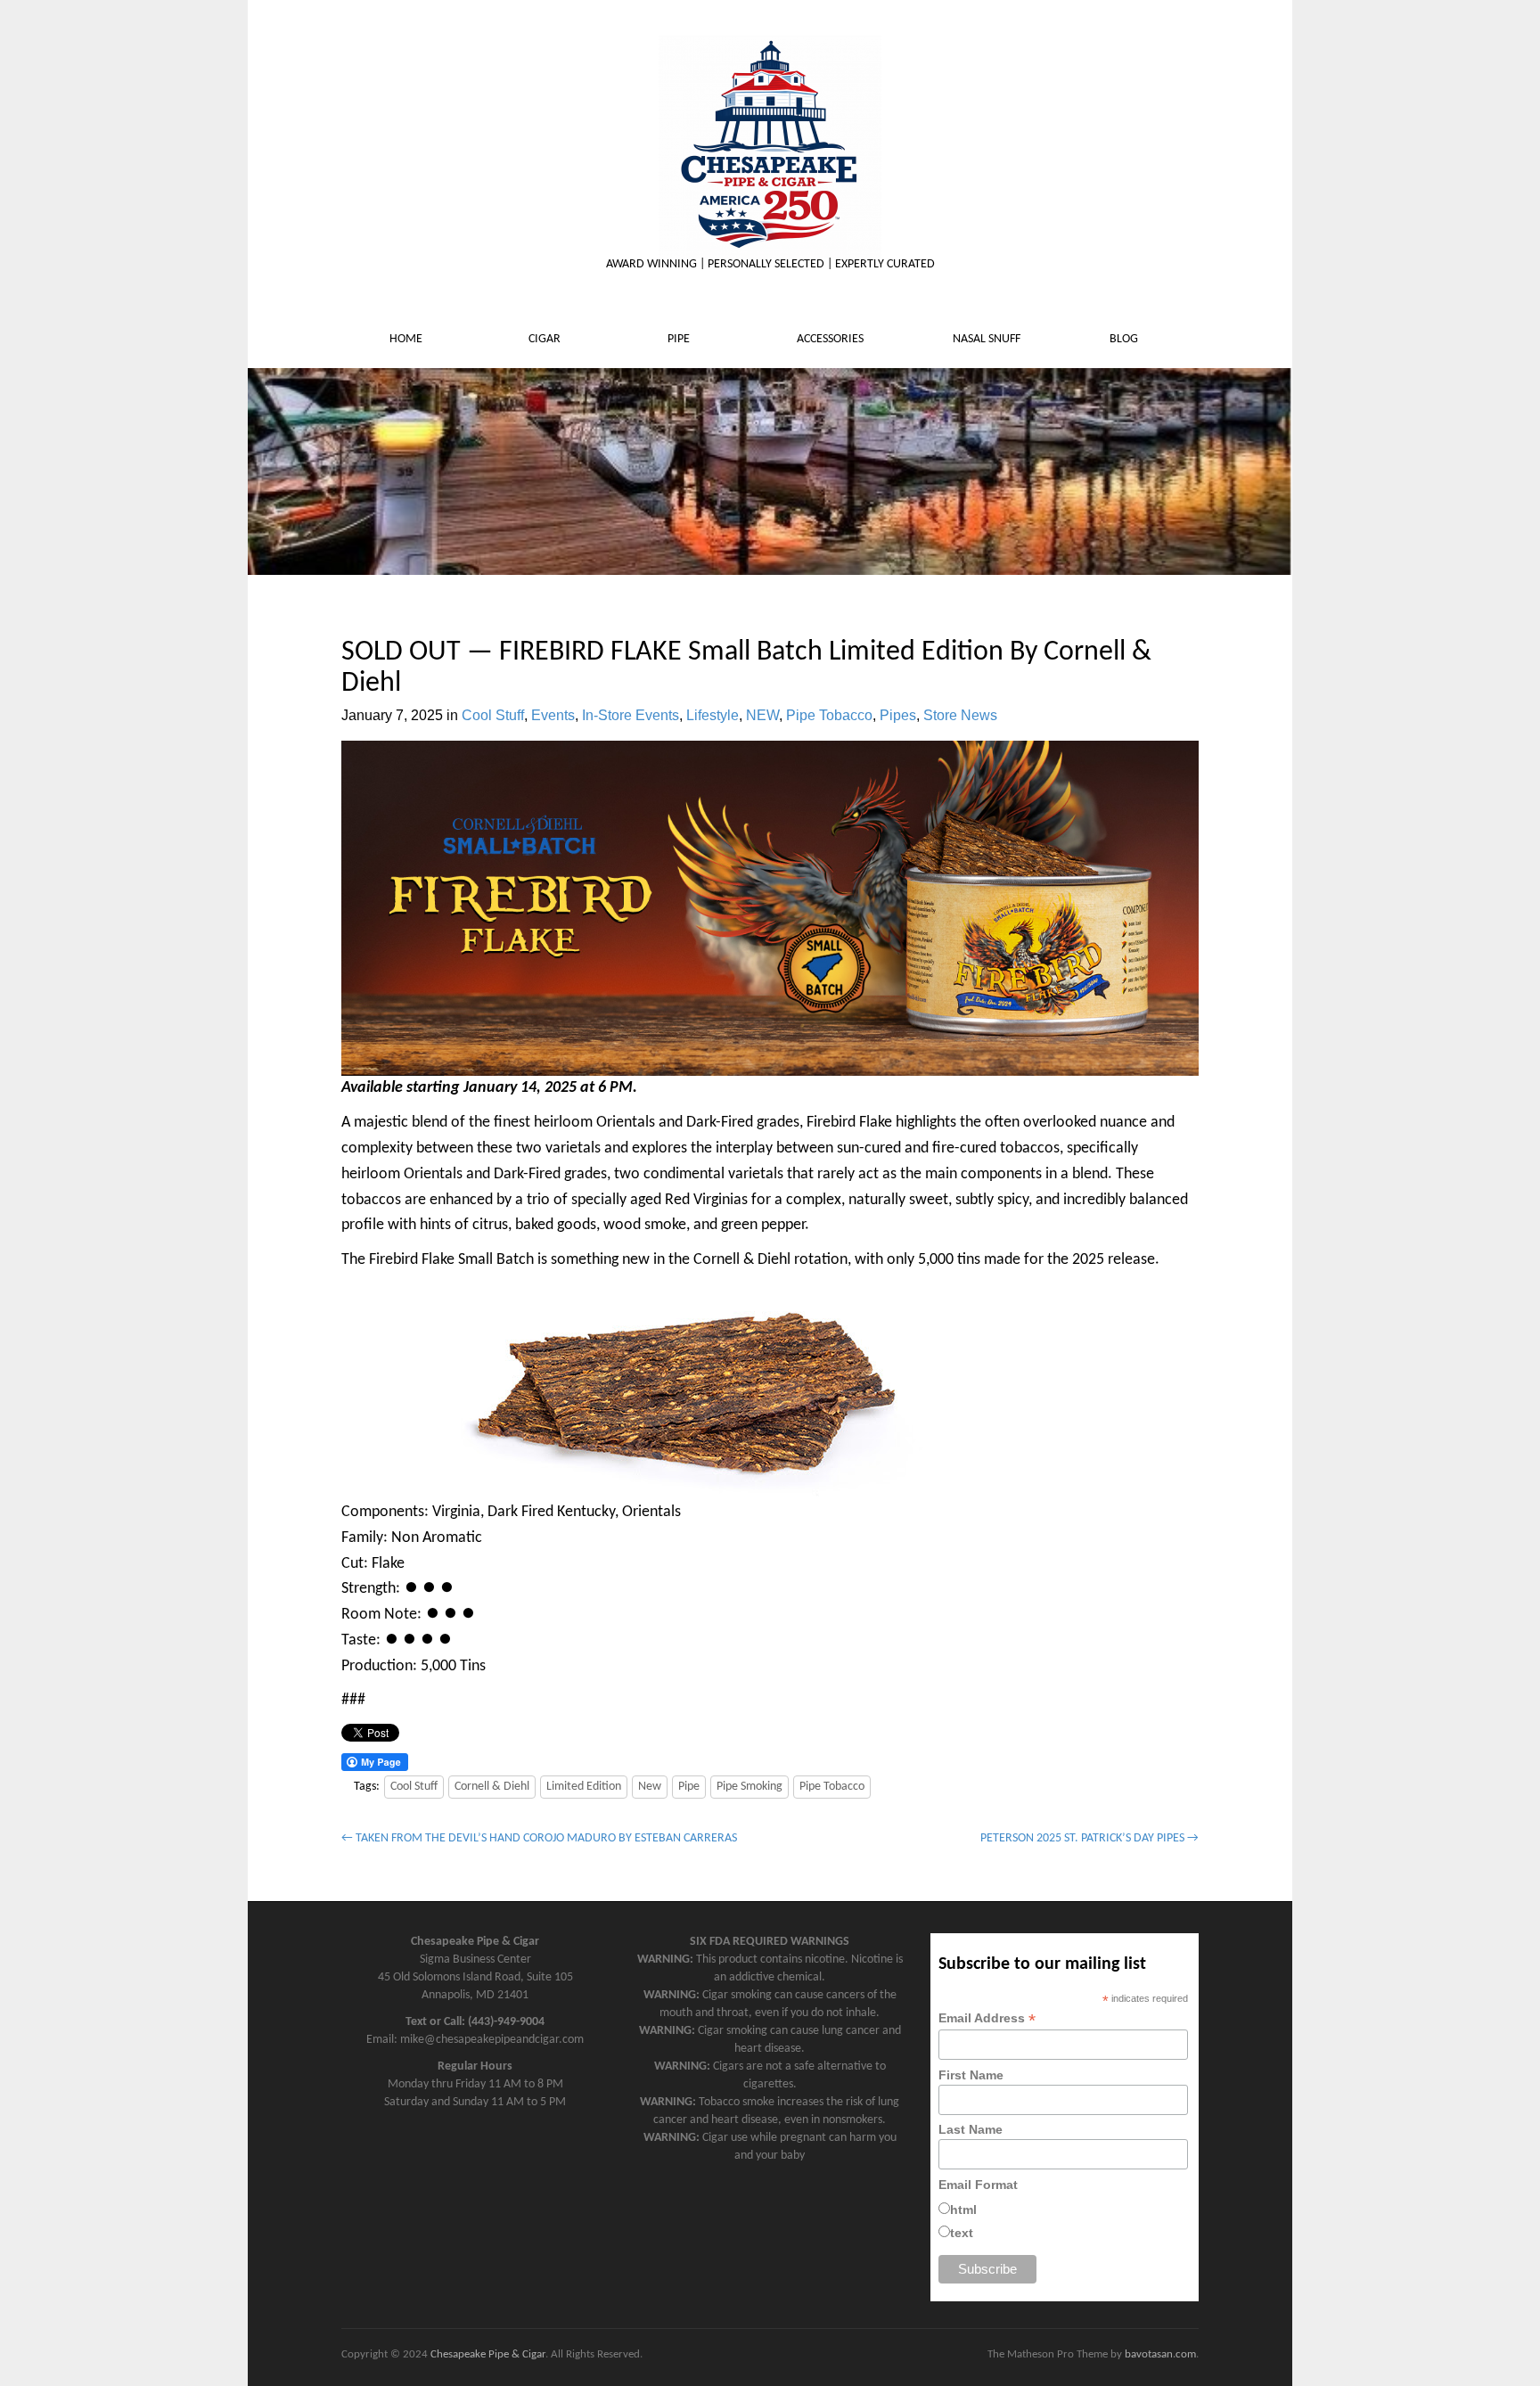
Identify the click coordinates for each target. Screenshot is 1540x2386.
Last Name (971, 2129)
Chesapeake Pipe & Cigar (488, 2354)
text (962, 2233)
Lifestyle (713, 715)
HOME (407, 339)
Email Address (987, 2018)
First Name (971, 2075)
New (650, 1787)
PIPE (680, 339)
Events (553, 715)
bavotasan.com (1160, 2354)
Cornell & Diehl (492, 1787)
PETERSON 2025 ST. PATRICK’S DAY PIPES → (1089, 1838)
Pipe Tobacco (829, 715)
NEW (762, 715)
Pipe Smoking (750, 1787)
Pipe (689, 1787)
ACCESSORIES (831, 339)
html (963, 2210)
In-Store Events (631, 715)
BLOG (1125, 339)
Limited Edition (584, 1787)
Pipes (898, 715)
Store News (960, 715)
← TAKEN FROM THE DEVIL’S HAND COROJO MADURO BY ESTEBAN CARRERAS (539, 1838)
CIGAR (546, 339)
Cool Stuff (493, 715)
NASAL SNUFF (988, 339)
